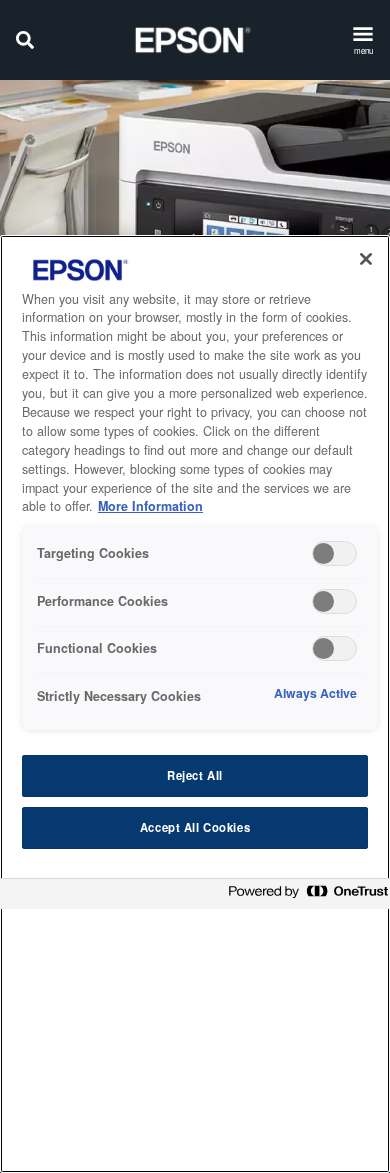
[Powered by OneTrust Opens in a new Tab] (304, 896)
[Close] (366, 259)
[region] (195, 704)
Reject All (195, 775)
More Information (150, 506)
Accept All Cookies (195, 827)
